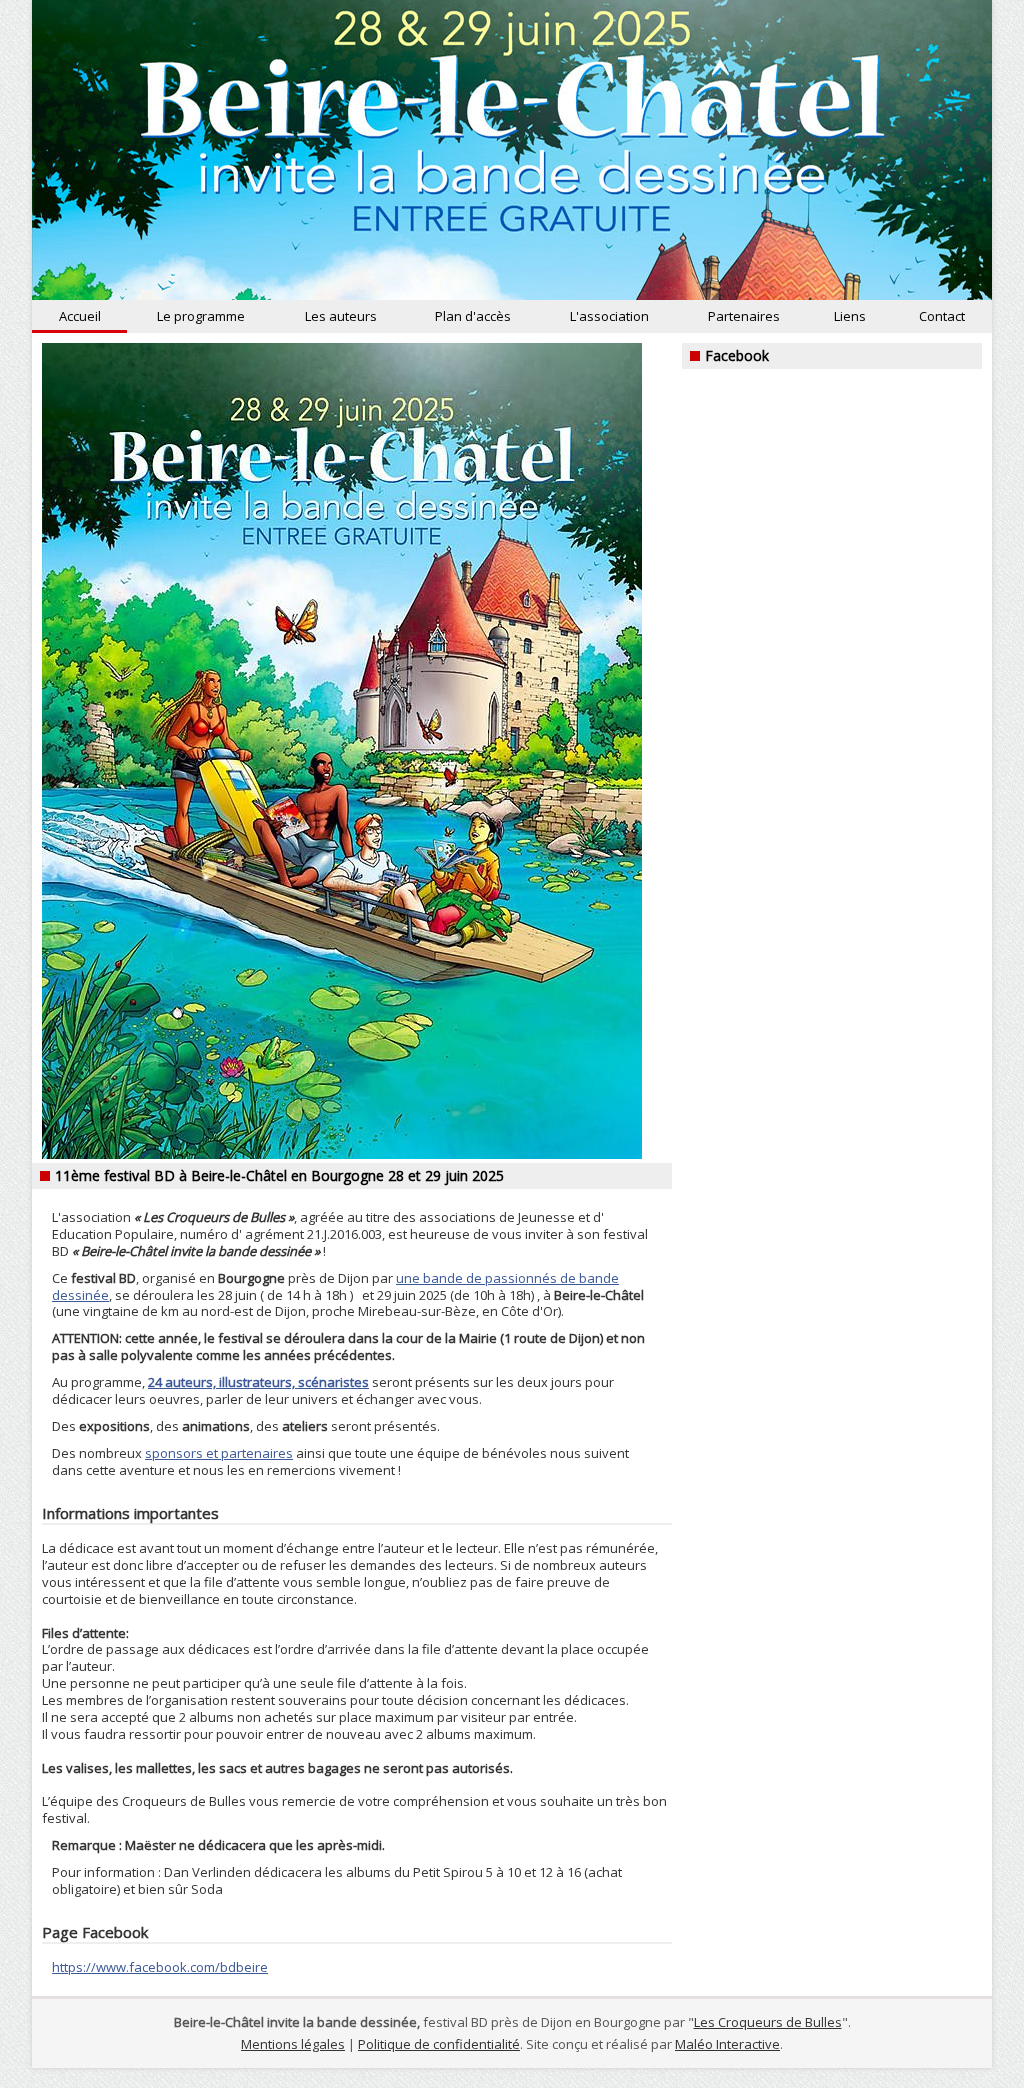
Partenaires (744, 316)
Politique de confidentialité (439, 2044)
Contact (942, 316)
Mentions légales (293, 2044)
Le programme (201, 316)
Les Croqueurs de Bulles (768, 2022)
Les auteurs (341, 316)
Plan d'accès (473, 316)
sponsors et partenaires (219, 1453)
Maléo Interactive (727, 2044)
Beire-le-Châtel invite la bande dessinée (512, 150)
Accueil (80, 316)
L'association (609, 316)
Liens (850, 316)
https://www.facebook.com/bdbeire (160, 1967)
